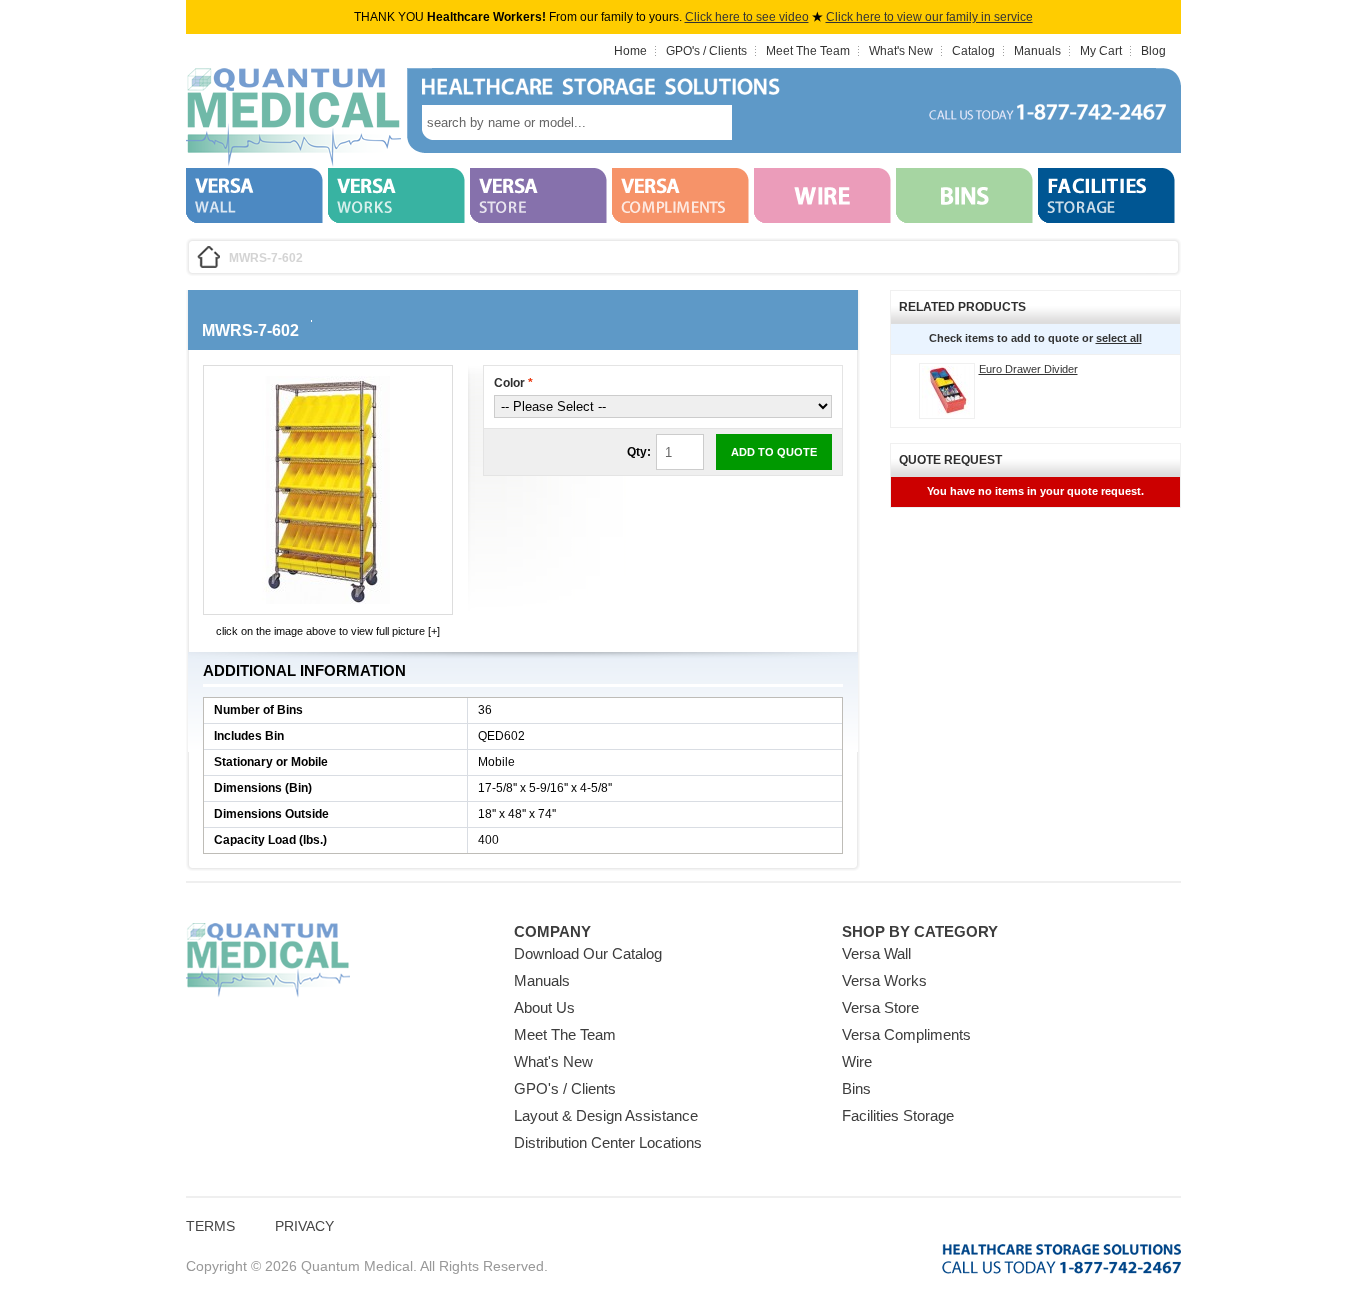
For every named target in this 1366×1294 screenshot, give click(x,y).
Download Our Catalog (588, 953)
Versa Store (880, 1007)
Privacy (304, 1226)
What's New (901, 51)
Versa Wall (876, 953)
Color (513, 383)
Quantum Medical (268, 960)
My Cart (1101, 51)
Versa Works (884, 980)
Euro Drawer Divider (1028, 369)
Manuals (1037, 51)
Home (630, 51)
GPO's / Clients (706, 51)
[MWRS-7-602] (328, 600)
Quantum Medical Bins (293, 118)
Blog (1153, 51)
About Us (544, 1007)
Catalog (973, 51)
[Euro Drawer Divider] (947, 391)
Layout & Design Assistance (606, 1115)
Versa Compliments (906, 1034)
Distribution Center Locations (608, 1142)
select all (1119, 338)
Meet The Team (808, 51)
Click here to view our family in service (929, 17)
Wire (857, 1061)
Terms (210, 1226)
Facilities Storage (898, 1115)
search (762, 122)
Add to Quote (774, 452)
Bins (856, 1088)
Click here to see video (747, 17)
